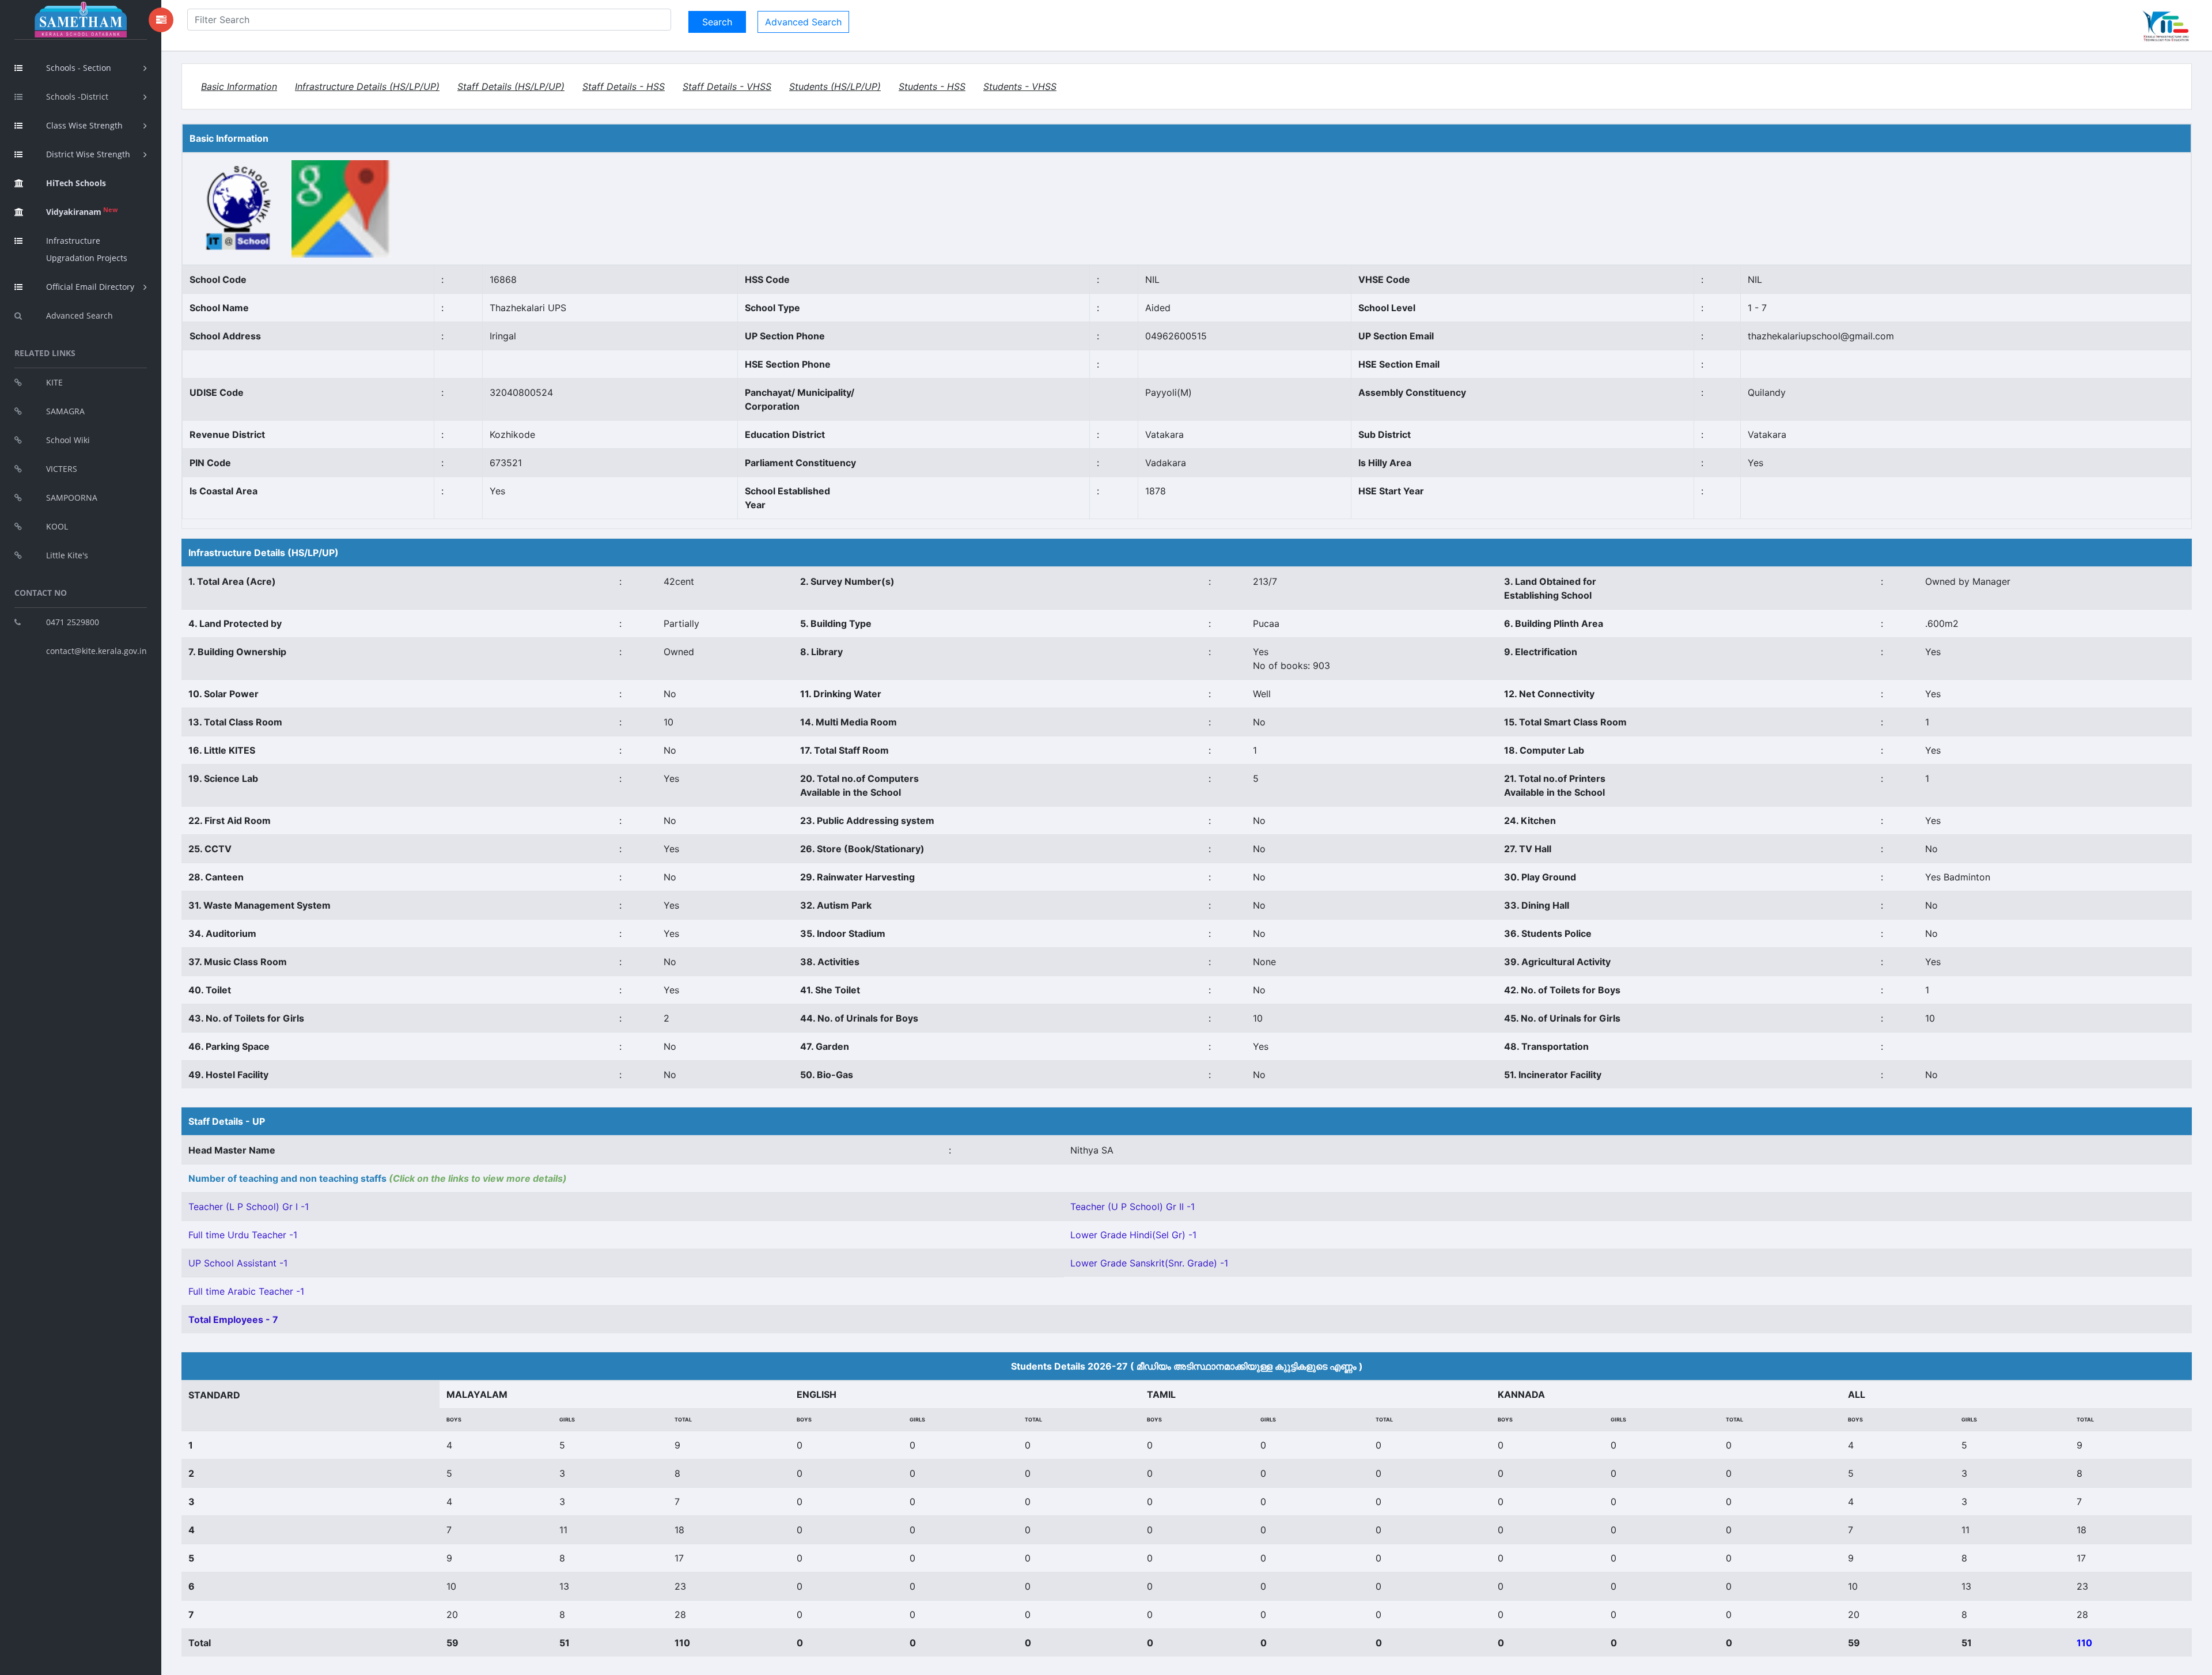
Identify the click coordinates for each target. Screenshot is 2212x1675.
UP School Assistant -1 (238, 1263)
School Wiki (68, 440)
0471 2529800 (73, 622)
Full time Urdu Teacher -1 (243, 1235)
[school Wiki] (239, 208)
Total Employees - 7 (233, 1319)
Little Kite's (67, 555)
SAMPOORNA (72, 498)
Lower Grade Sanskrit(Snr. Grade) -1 (1149, 1263)
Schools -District (77, 97)
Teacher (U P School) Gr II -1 (1132, 1207)
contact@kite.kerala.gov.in (96, 651)
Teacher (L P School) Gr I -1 (249, 1207)
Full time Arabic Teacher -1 (246, 1291)
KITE (54, 382)
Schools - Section (79, 68)
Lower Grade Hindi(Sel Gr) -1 (1133, 1235)
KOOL (57, 526)
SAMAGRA (65, 411)
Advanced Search (79, 315)
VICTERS (62, 469)
